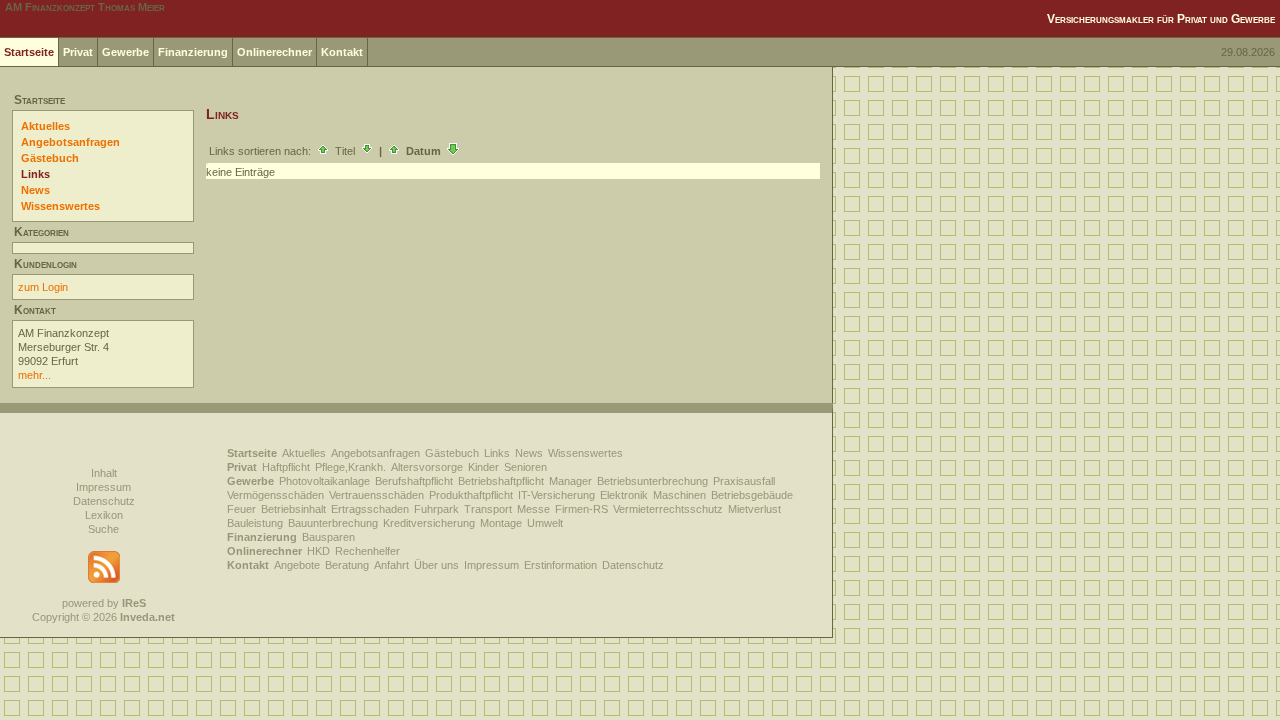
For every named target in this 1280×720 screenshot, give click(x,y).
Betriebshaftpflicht (501, 481)
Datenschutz (104, 501)
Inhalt (104, 473)
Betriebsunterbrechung (652, 481)
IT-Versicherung (556, 495)
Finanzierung (193, 52)
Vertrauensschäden (376, 495)
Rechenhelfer (367, 551)
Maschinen (679, 495)
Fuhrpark (436, 509)
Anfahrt (391, 565)
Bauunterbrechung (333, 523)
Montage (501, 523)
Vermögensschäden (275, 495)
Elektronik (624, 495)
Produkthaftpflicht (471, 495)
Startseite (29, 52)
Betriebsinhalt (293, 509)
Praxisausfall (744, 481)
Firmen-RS (581, 509)
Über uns (436, 565)
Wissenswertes (60, 206)
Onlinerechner (274, 52)
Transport (488, 509)
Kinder (483, 467)
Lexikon (104, 515)
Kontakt (342, 52)
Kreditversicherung (429, 523)
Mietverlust (754, 509)
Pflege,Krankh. (350, 467)
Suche (103, 529)
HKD (318, 551)
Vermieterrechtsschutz (668, 509)
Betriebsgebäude (752, 495)
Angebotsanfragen (70, 142)
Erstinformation (560, 565)
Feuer (241, 509)
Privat (78, 52)
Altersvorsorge (427, 467)
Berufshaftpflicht (414, 481)
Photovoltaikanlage (324, 481)
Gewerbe (125, 52)
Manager (570, 481)
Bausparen (328, 537)
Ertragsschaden (370, 509)
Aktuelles (45, 126)
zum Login (43, 287)
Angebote (297, 565)
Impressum (103, 487)
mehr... (34, 375)
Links (35, 174)
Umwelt (545, 523)
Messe (533, 509)
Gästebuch (50, 158)
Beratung (347, 565)
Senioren (525, 467)
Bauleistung (255, 523)
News (35, 190)
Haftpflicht (286, 467)
